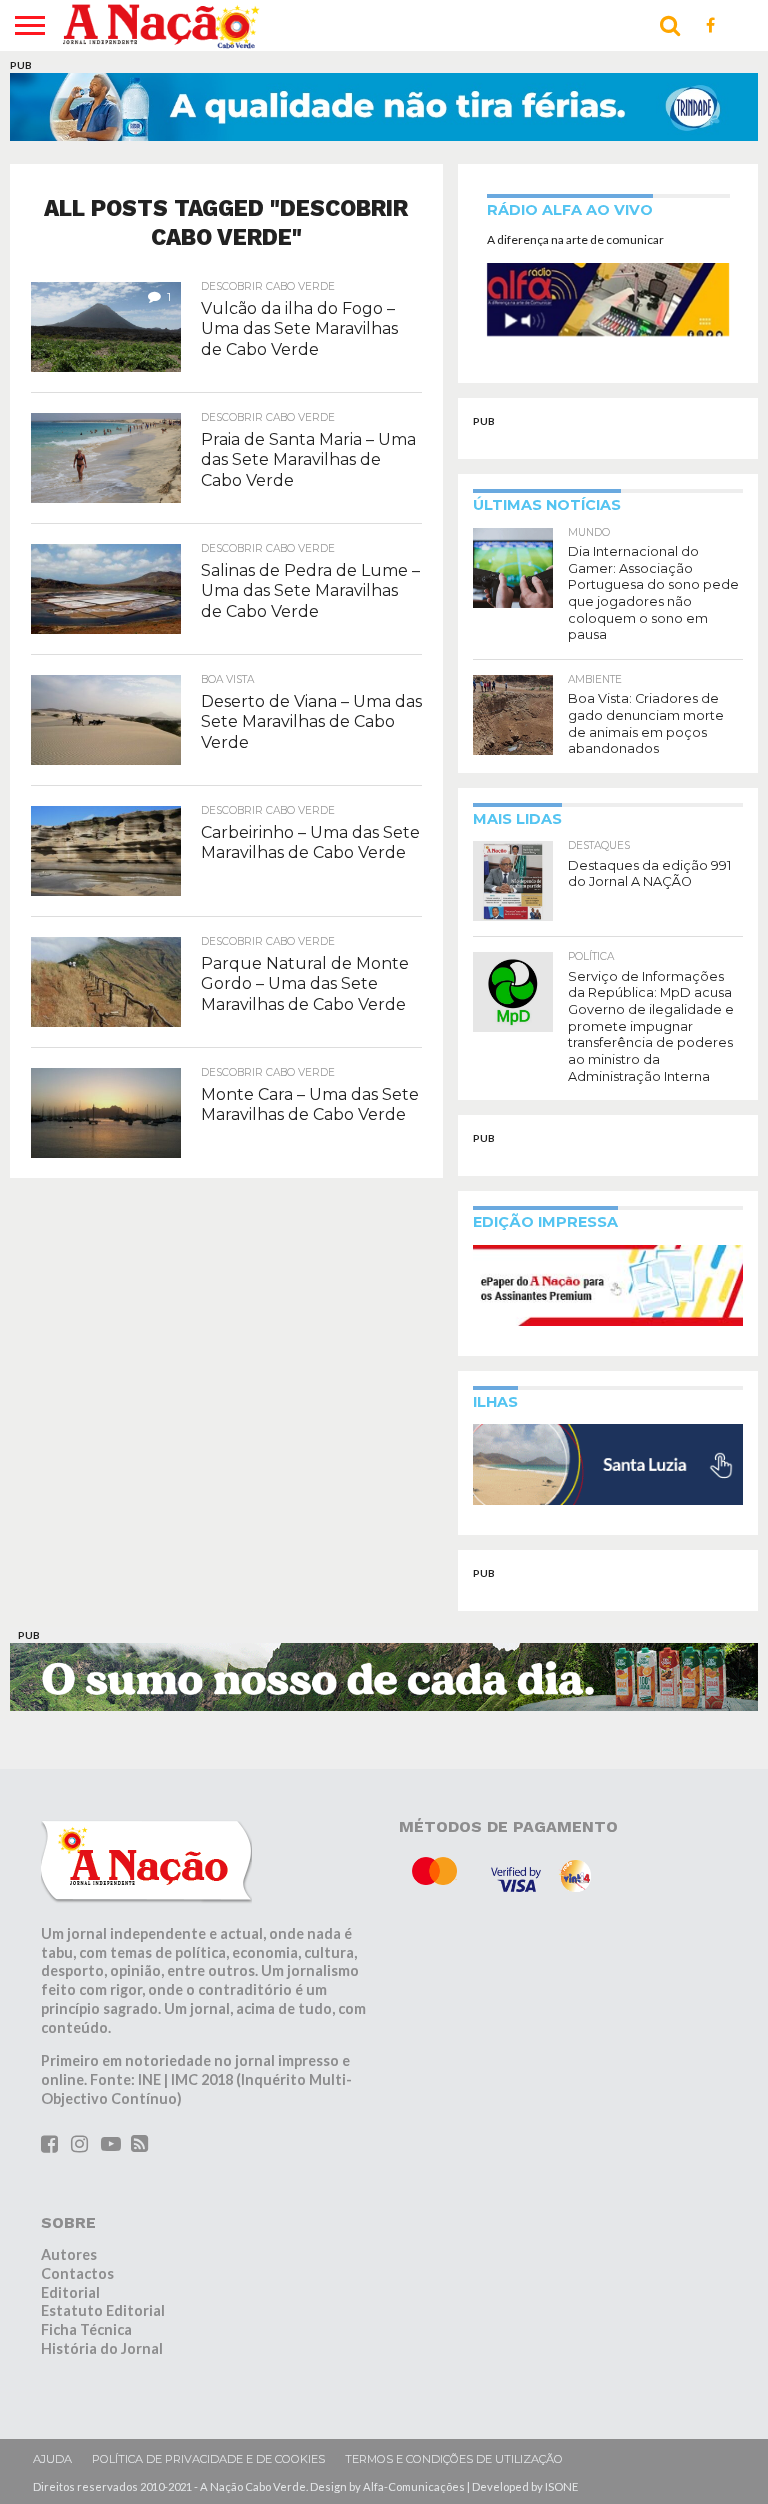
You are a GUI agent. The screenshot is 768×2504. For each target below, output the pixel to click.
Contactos (77, 2273)
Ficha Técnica (86, 2329)
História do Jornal (102, 2348)
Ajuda (52, 2459)
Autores (69, 2254)
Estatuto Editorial (103, 2310)
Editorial (70, 2292)
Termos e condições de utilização (454, 2459)
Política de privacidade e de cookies (208, 2459)
